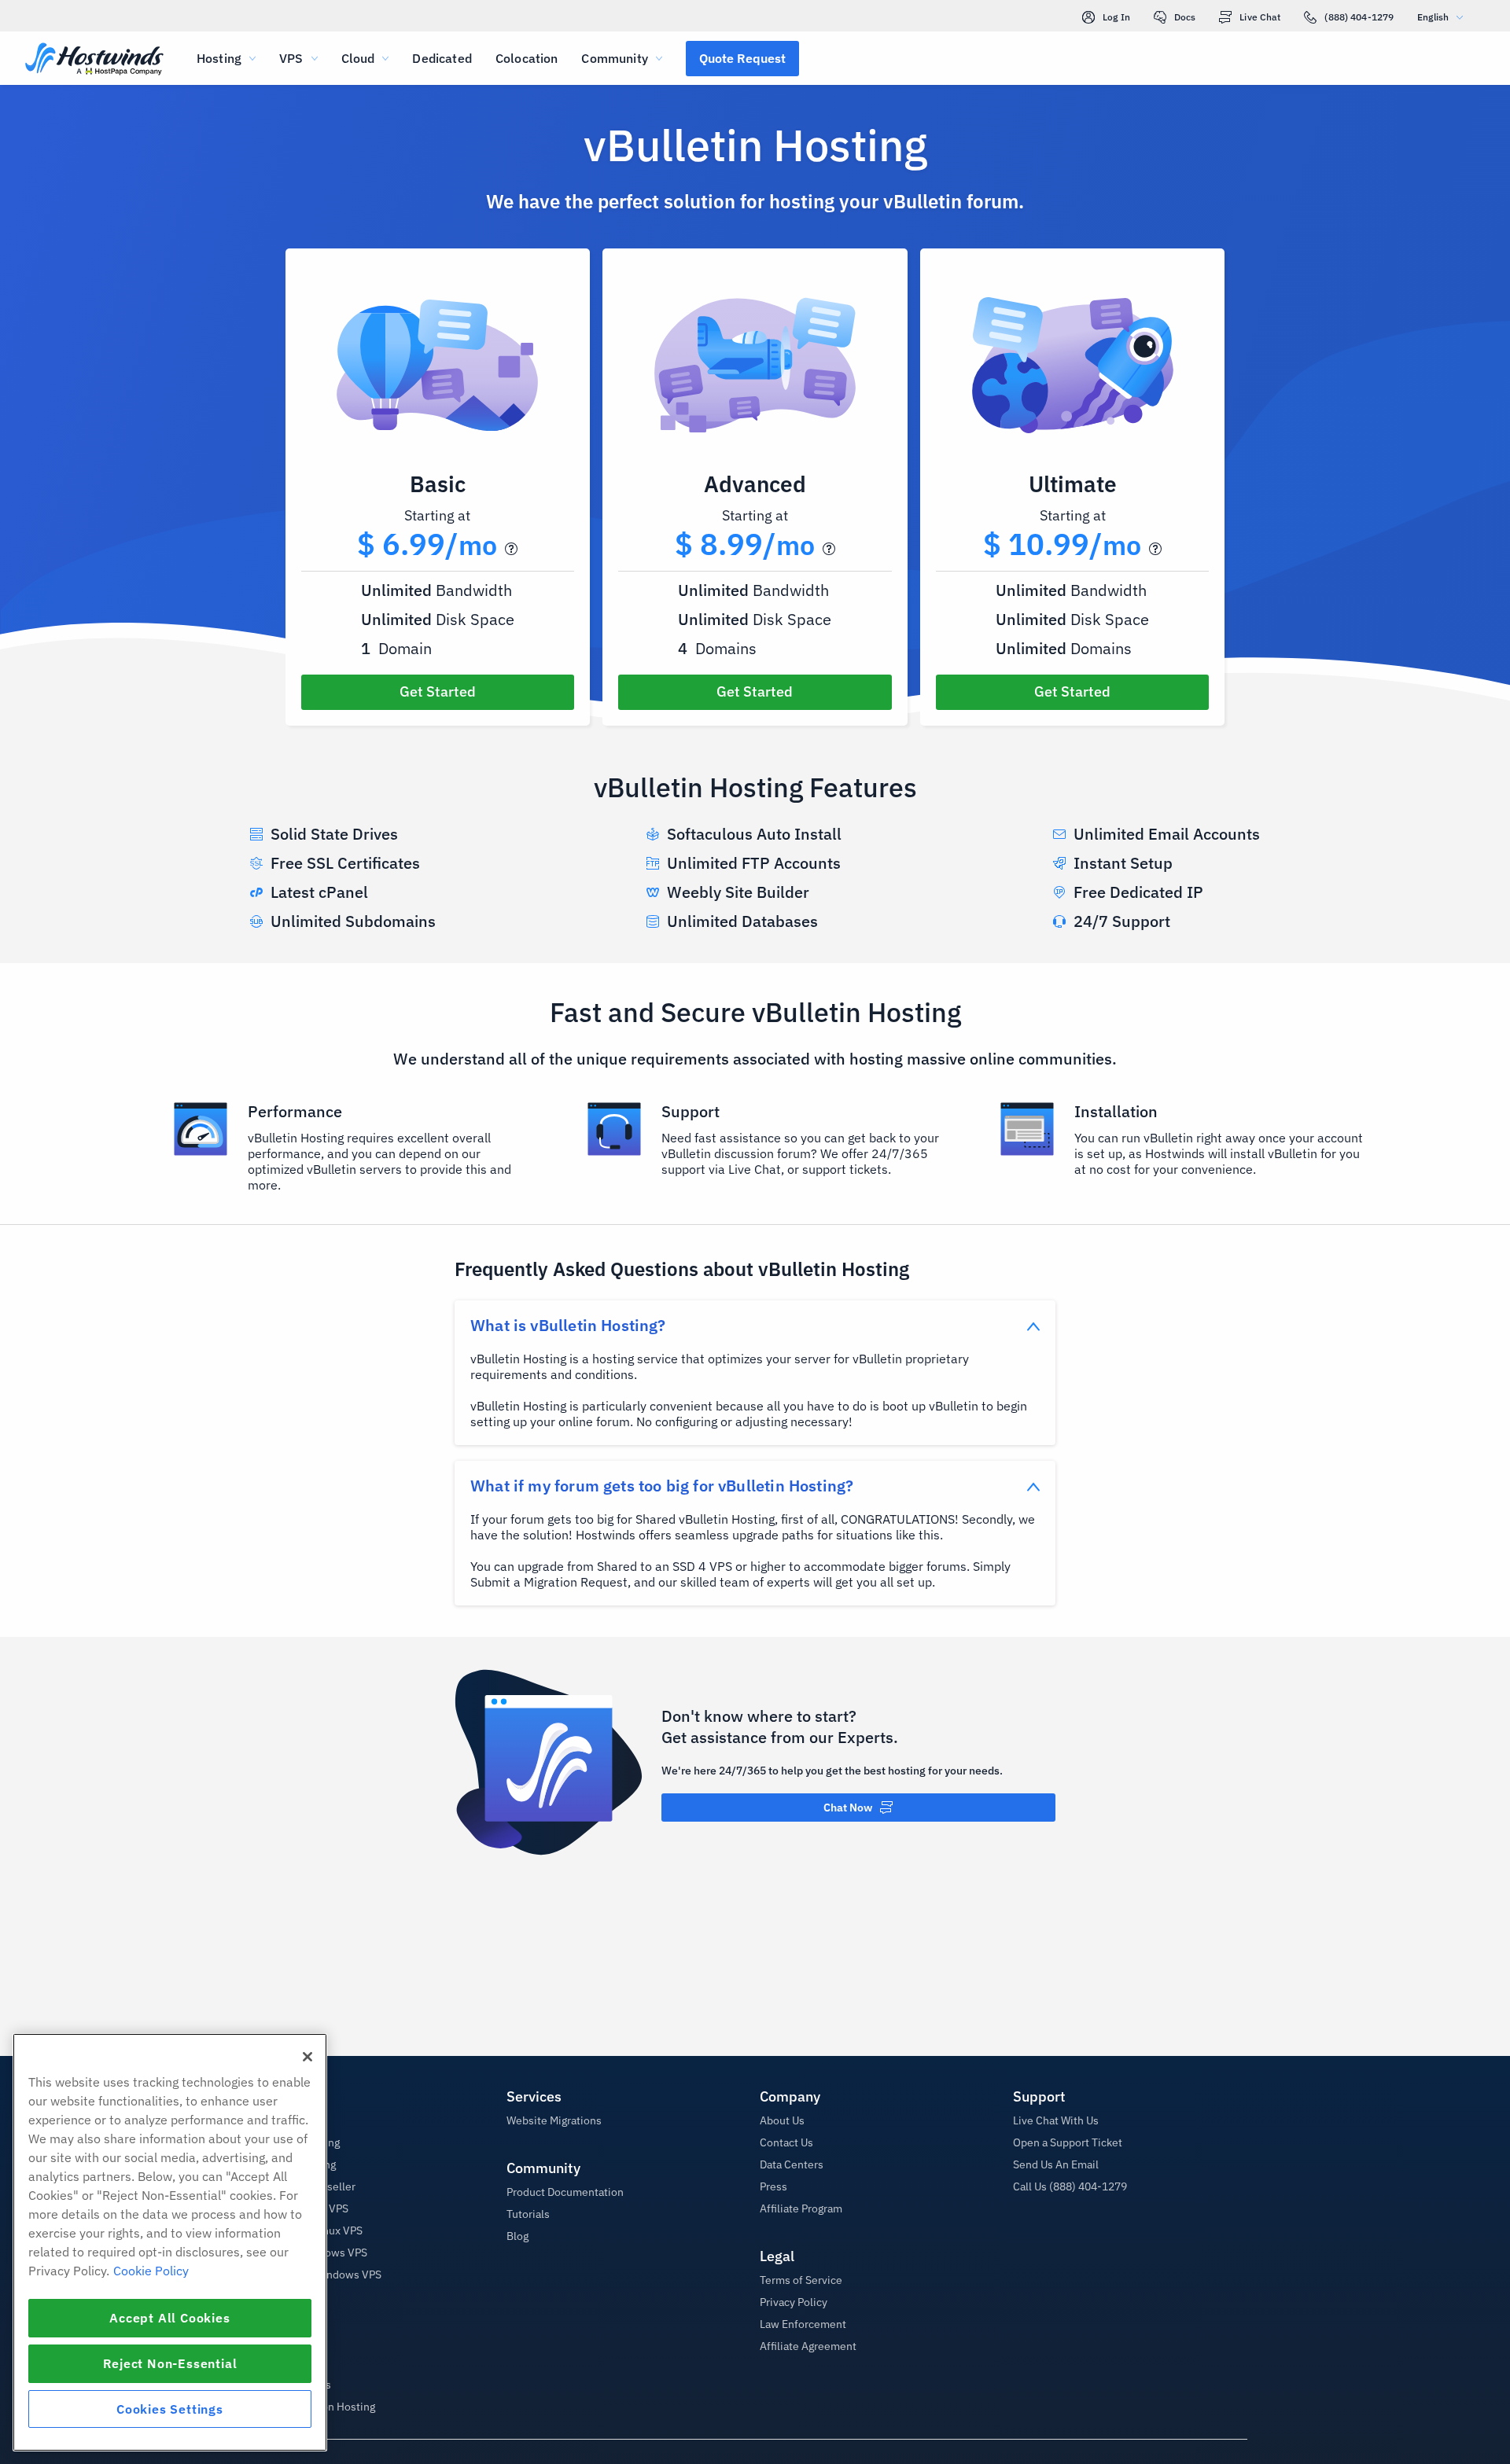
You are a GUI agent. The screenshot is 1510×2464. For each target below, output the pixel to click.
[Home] (94, 60)
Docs (1185, 17)
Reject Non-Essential (170, 2363)
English (1433, 17)
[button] (742, 58)
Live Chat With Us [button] (1056, 2120)
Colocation (527, 58)
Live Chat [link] (1260, 17)
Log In (1116, 17)
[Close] (308, 2057)
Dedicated (442, 58)
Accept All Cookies (169, 2318)
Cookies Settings (170, 2409)
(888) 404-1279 (1359, 17)
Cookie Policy (151, 2271)
